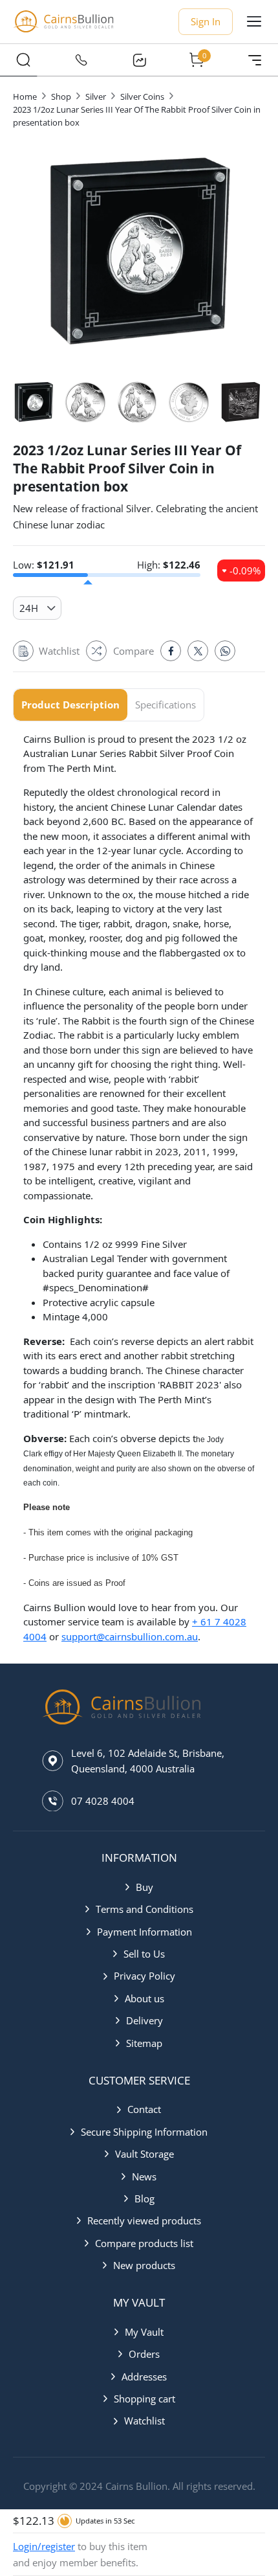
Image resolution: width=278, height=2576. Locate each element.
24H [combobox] (29, 608)
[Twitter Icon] (198, 651)
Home (25, 96)
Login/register (44, 2546)
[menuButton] (254, 21)
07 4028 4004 (103, 1801)
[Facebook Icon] (171, 651)
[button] (139, 1887)
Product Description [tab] (70, 705)
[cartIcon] (197, 60)
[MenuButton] (255, 60)
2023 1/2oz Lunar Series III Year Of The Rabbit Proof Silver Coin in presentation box (137, 116)
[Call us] (81, 60)
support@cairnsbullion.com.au (130, 1636)
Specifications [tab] (166, 705)
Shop (61, 96)
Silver (96, 96)
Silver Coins (142, 96)
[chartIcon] (139, 60)
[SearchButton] (23, 60)
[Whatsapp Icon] (225, 651)
